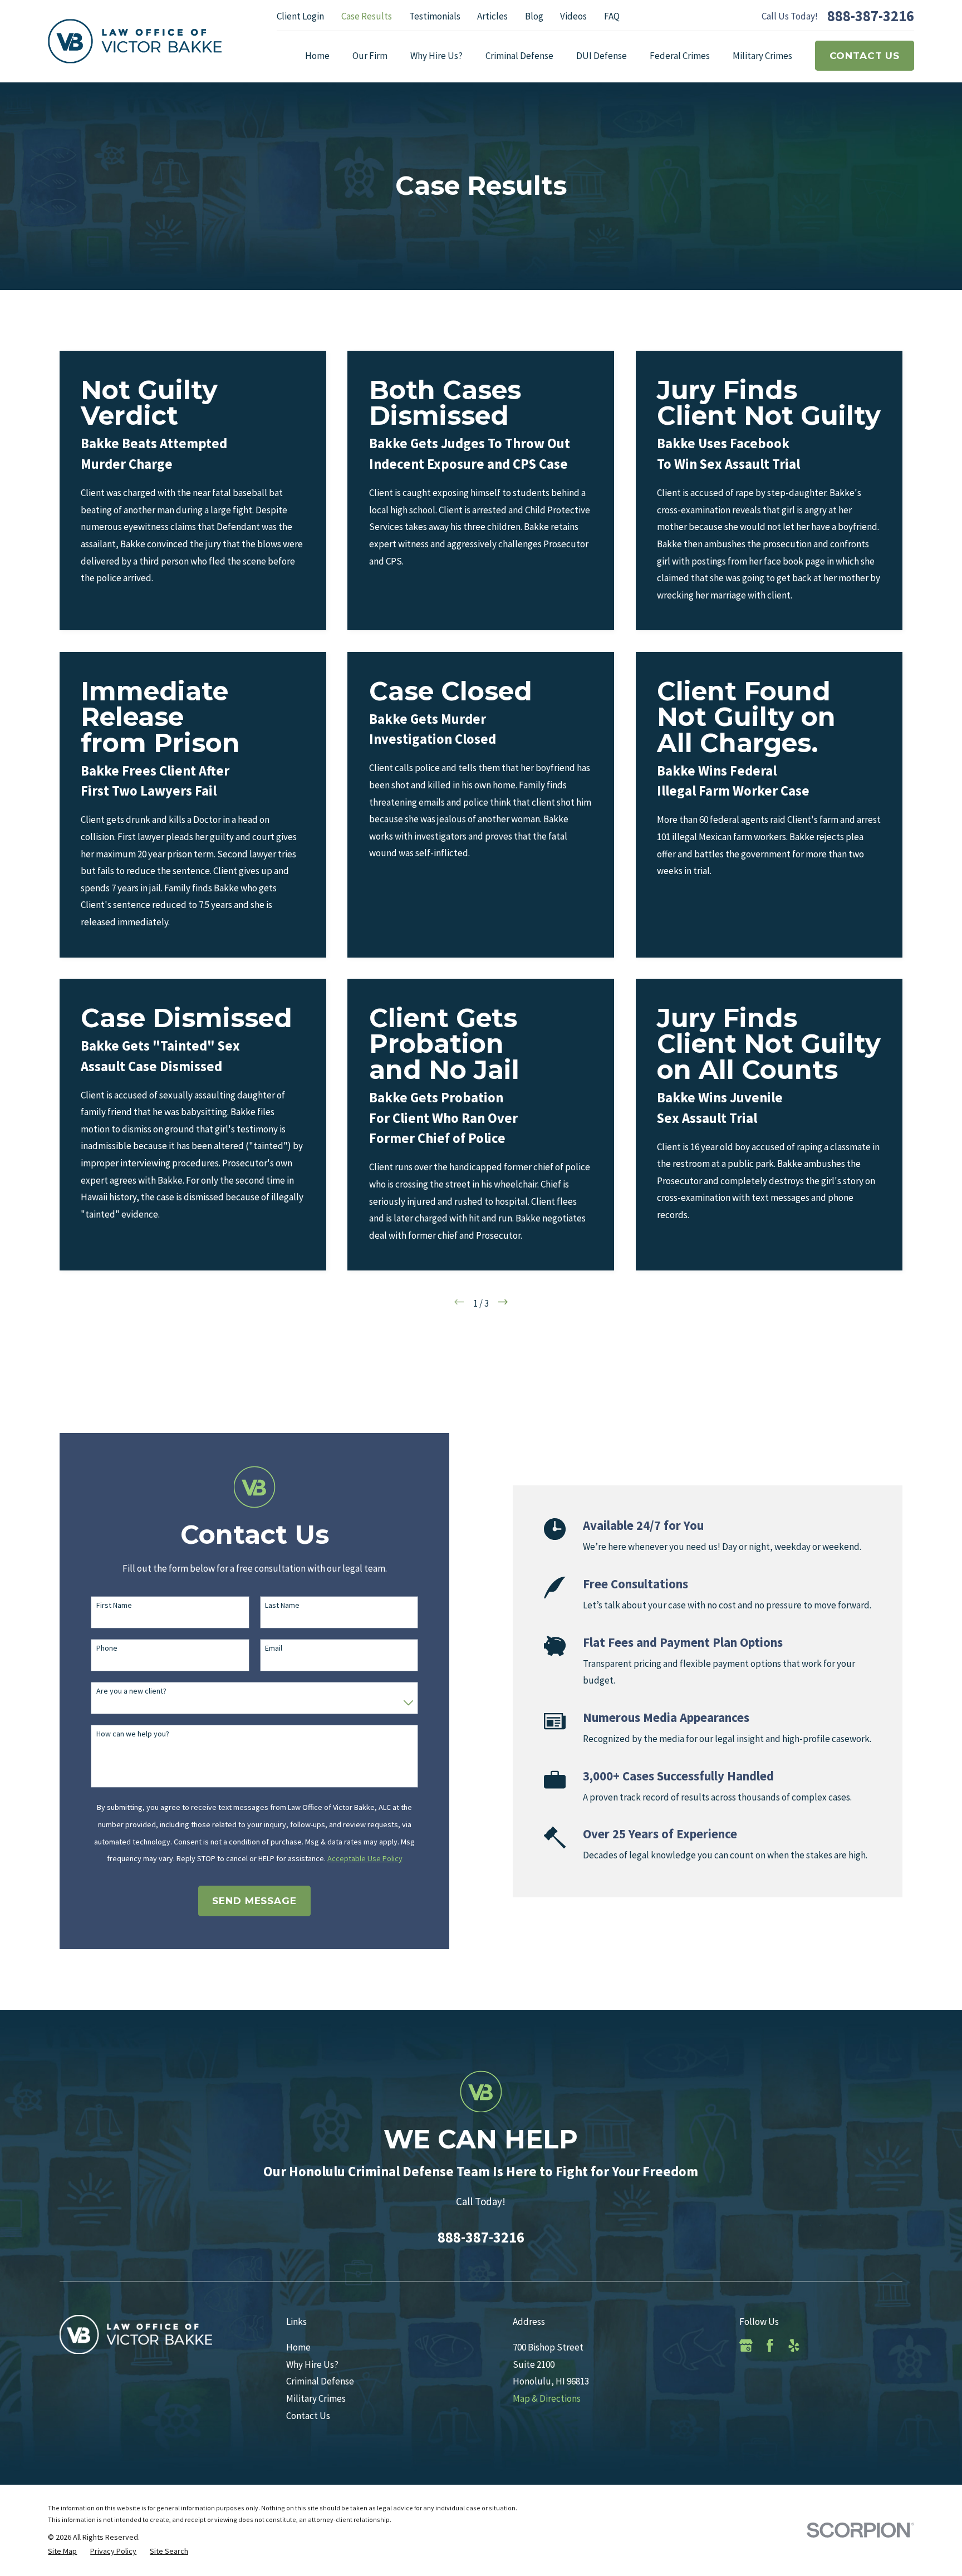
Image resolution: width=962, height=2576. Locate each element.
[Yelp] (794, 2346)
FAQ (612, 16)
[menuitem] (62, 2552)
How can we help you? (133, 1734)
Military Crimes (316, 2398)
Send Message (254, 1901)
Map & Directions (547, 2398)
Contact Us (865, 56)
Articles (492, 16)
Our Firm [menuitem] (370, 56)
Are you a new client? (131, 1691)
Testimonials (435, 16)
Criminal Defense (320, 2381)
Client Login (300, 16)
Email (274, 1648)
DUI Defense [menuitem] (602, 56)
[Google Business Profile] (746, 2346)
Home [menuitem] (317, 56)
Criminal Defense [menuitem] (519, 56)
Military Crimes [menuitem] (762, 56)
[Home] (135, 41)
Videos (573, 16)
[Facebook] (770, 2346)
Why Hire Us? (312, 2364)
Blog (534, 16)
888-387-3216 (871, 16)
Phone (107, 1648)
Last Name (282, 1605)
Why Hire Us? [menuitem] (436, 56)
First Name (114, 1605)
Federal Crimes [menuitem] (680, 56)
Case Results (367, 16)
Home (298, 2347)
